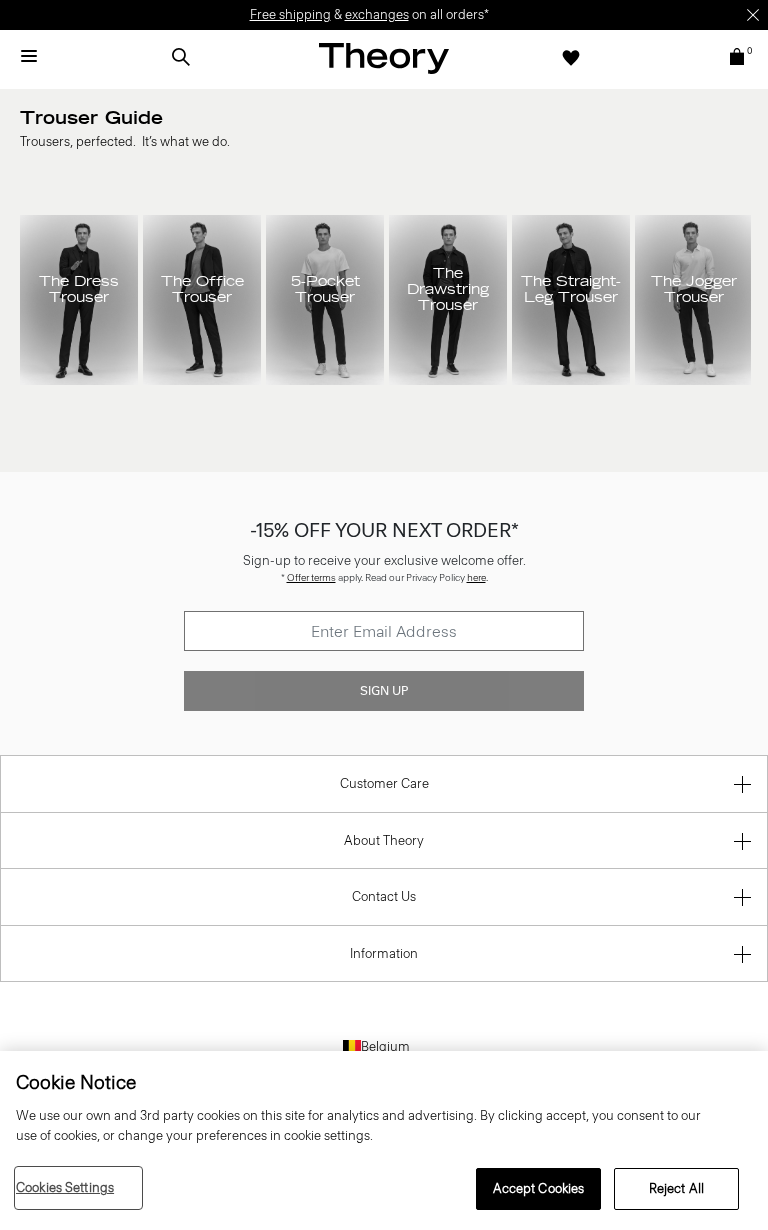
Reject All (676, 1188)
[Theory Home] (384, 57)
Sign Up (384, 691)
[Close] (753, 15)
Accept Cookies (539, 1188)
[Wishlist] (571, 57)
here (476, 577)
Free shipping (290, 14)
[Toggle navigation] (29, 57)
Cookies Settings (65, 1187)
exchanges (377, 14)
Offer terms (311, 577)
